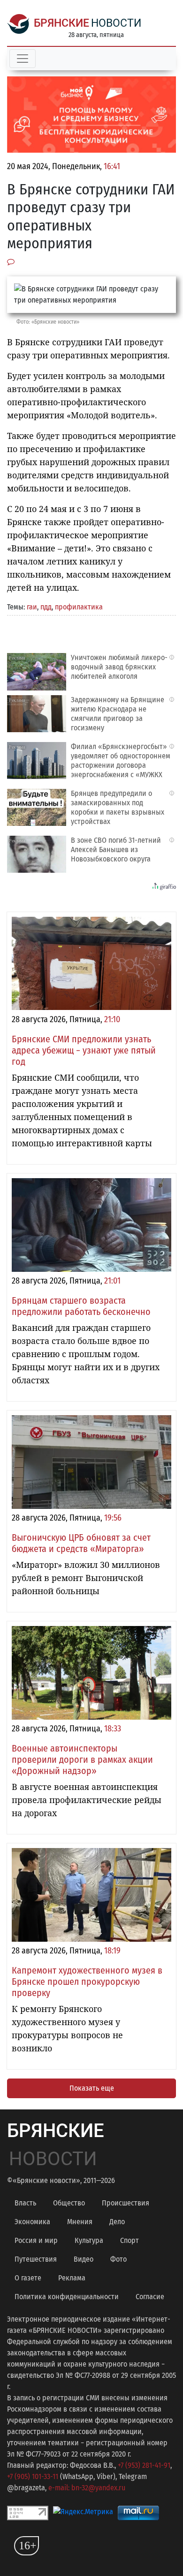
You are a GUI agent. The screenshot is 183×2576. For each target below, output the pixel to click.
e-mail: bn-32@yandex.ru (87, 2488)
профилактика (79, 607)
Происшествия (126, 2203)
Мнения (80, 2222)
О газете (28, 2278)
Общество (69, 2203)
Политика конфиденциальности (67, 2297)
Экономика (32, 2222)
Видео (84, 2259)
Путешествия (36, 2259)
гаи (32, 607)
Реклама (72, 2278)
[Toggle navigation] (23, 59)
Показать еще (92, 2088)
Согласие (150, 2297)
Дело (117, 2222)
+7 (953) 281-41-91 (144, 2465)
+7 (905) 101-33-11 (33, 2476)
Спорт (130, 2240)
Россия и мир (36, 2240)
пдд (46, 607)
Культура (89, 2240)
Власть (25, 2203)
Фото (118, 2259)
